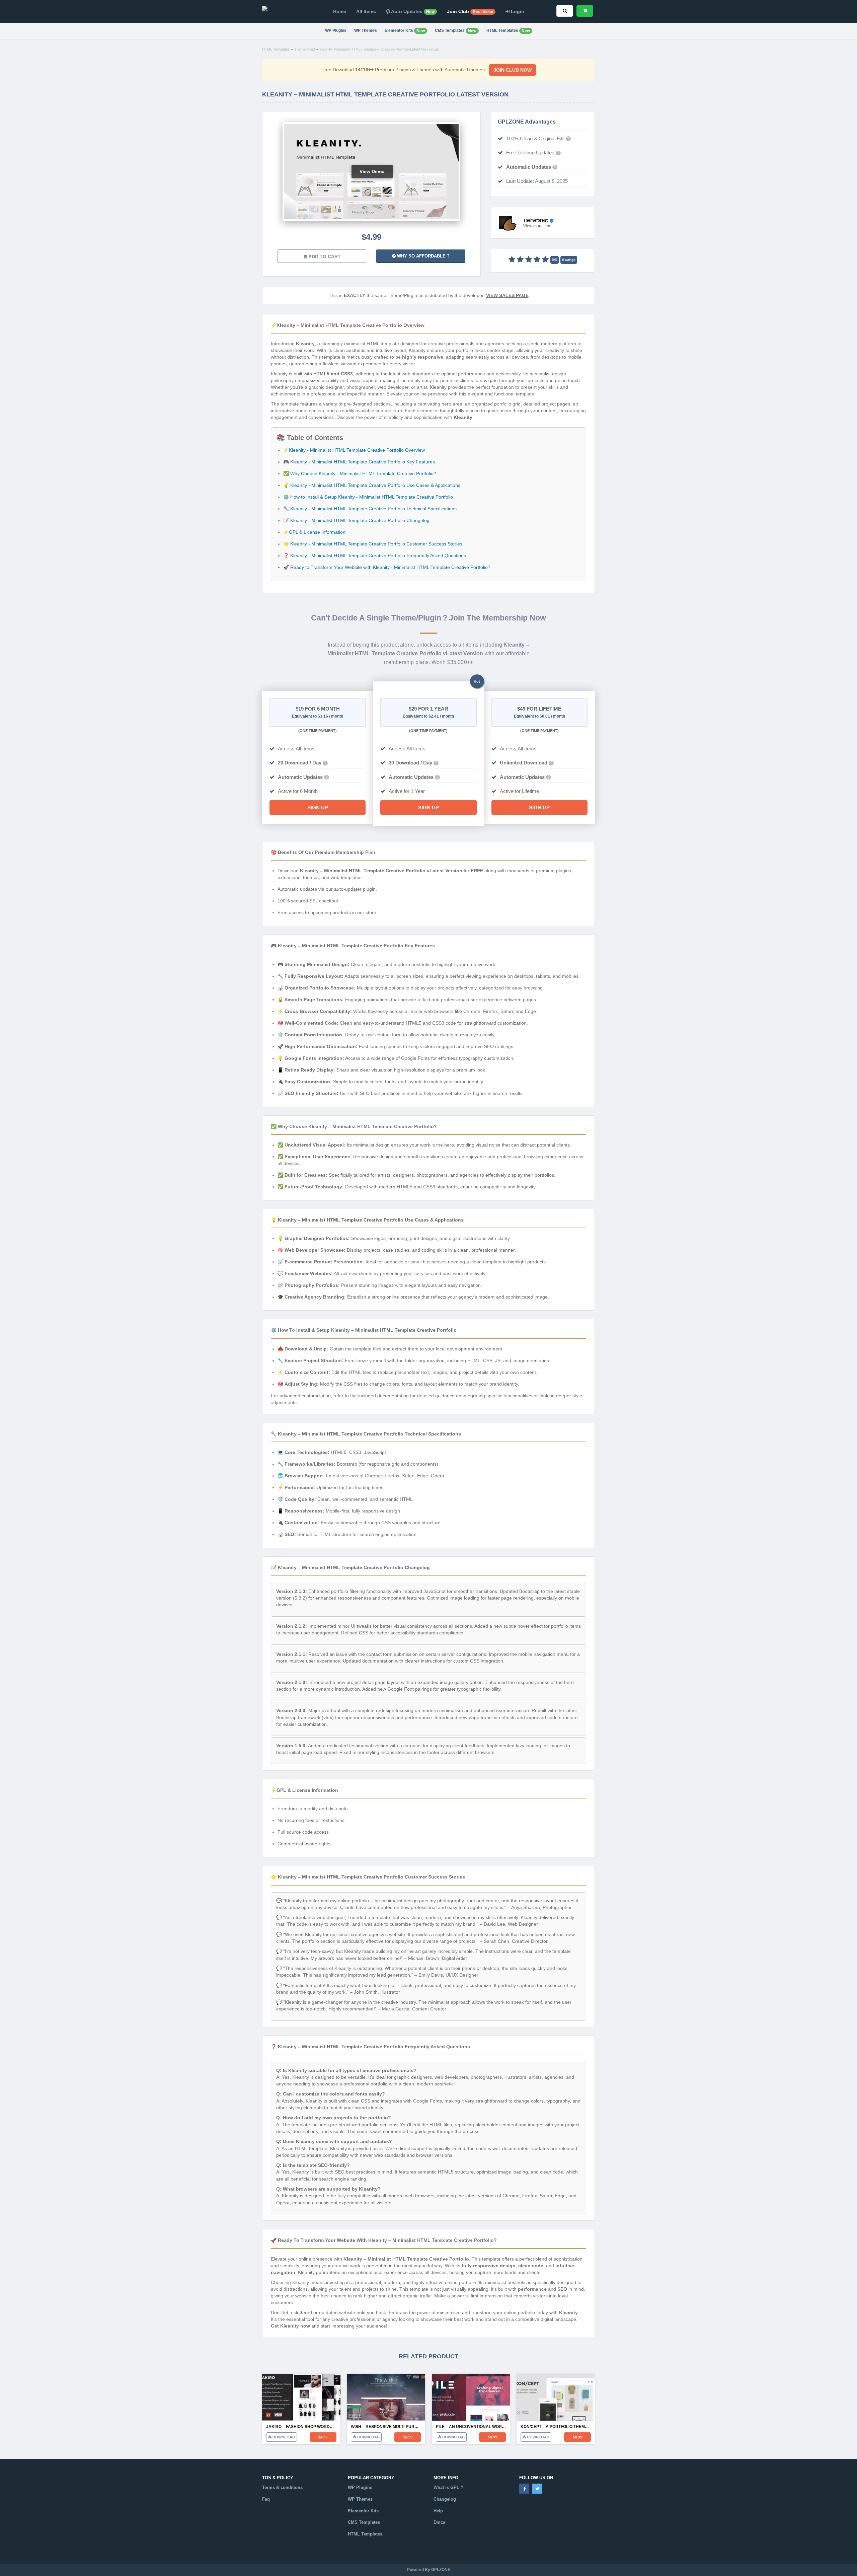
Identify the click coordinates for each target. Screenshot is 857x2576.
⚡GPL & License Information (314, 532)
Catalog (356, 2546)
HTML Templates (508, 31)
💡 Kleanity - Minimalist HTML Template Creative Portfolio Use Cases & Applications (372, 485)
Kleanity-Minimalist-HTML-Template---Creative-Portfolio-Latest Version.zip (379, 49)
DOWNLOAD (283, 2437)
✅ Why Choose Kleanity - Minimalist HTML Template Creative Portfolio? (360, 473)
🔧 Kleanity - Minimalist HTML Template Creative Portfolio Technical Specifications (370, 509)
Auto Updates (412, 11)
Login (517, 11)
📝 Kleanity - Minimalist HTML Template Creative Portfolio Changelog (356, 520)
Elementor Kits (405, 31)
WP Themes (366, 30)
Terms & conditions (282, 2487)
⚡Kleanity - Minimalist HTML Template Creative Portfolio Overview (354, 450)
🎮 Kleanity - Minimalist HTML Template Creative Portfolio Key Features (359, 462)
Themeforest (305, 49)
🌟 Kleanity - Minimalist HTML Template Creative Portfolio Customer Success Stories (373, 544)
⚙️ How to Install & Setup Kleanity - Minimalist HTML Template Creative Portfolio (368, 497)
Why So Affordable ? (423, 256)
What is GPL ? (448, 2487)
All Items (366, 11)
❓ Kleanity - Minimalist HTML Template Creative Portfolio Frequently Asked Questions (375, 556)
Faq (266, 2499)
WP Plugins (336, 30)
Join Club (470, 11)
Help (438, 2511)
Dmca (439, 2522)
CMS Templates (456, 31)
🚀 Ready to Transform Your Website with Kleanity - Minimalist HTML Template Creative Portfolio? (387, 567)
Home (340, 11)
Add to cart (324, 256)
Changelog (445, 2499)
